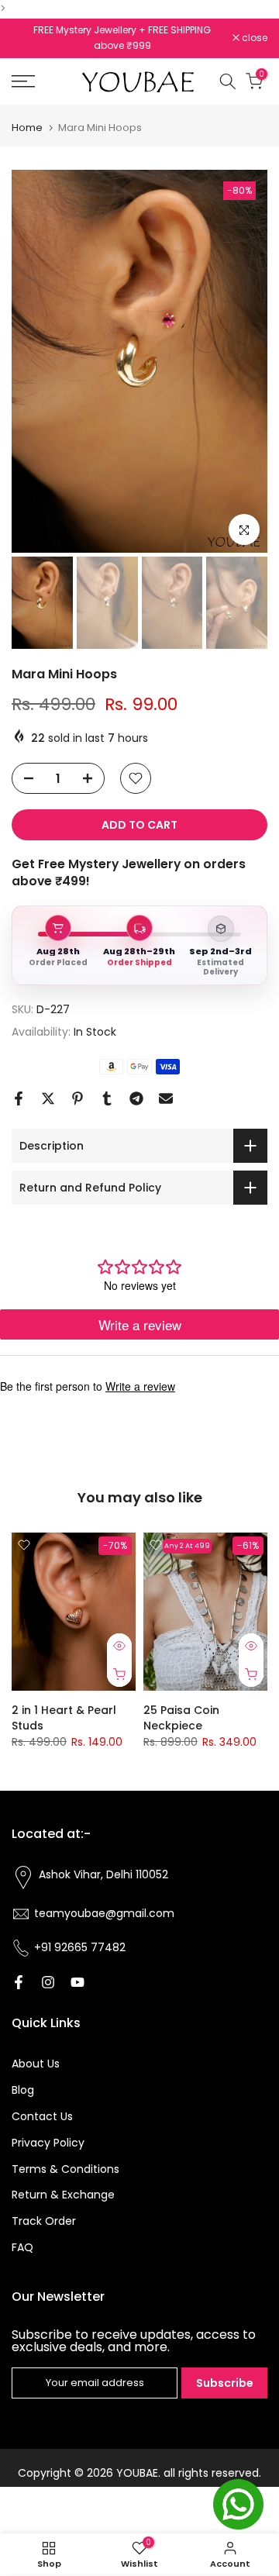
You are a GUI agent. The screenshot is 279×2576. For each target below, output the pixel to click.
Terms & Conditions (65, 2169)
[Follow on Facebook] (19, 1982)
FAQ (22, 2247)
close (253, 38)
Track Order (44, 2221)
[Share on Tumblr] (107, 1098)
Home (27, 128)
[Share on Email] (166, 1098)
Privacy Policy (48, 2143)
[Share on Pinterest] (77, 1098)
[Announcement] (123, 30)
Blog (23, 2090)
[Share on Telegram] (136, 1098)
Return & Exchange (63, 2195)
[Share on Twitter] (48, 1098)
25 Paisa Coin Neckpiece (181, 1719)
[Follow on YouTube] (77, 1982)
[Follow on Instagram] (48, 1982)
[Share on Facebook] (19, 1098)
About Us (36, 2064)
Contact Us (42, 2116)
